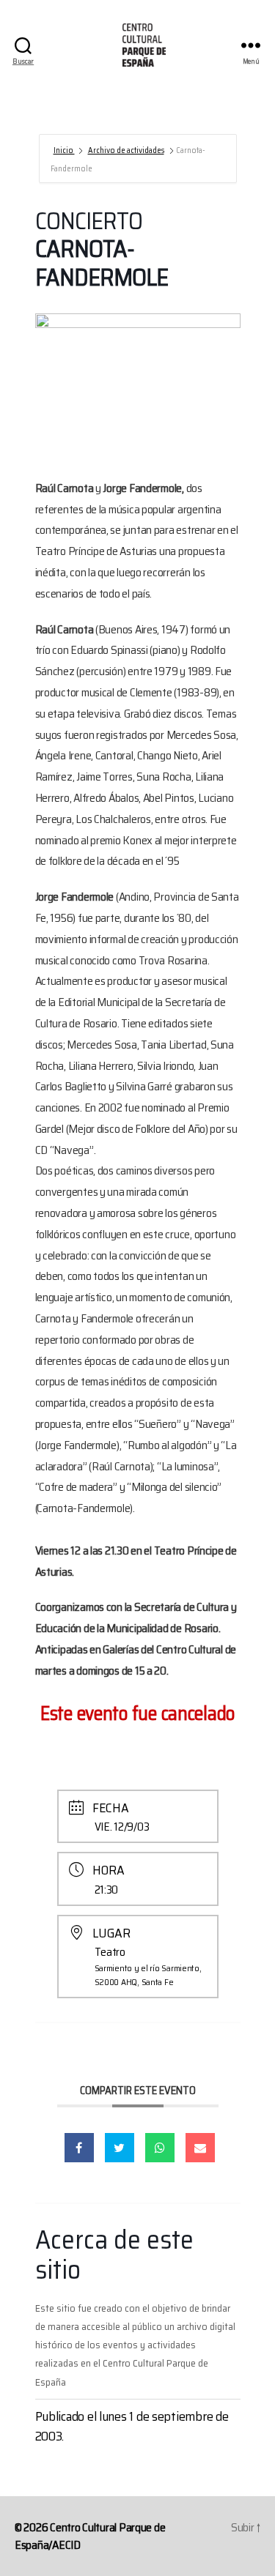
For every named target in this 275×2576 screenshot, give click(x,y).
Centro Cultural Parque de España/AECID (90, 2536)
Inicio (64, 150)
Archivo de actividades (126, 150)
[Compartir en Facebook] (79, 2148)
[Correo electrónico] (200, 2148)
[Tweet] (120, 2148)
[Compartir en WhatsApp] (160, 2148)
